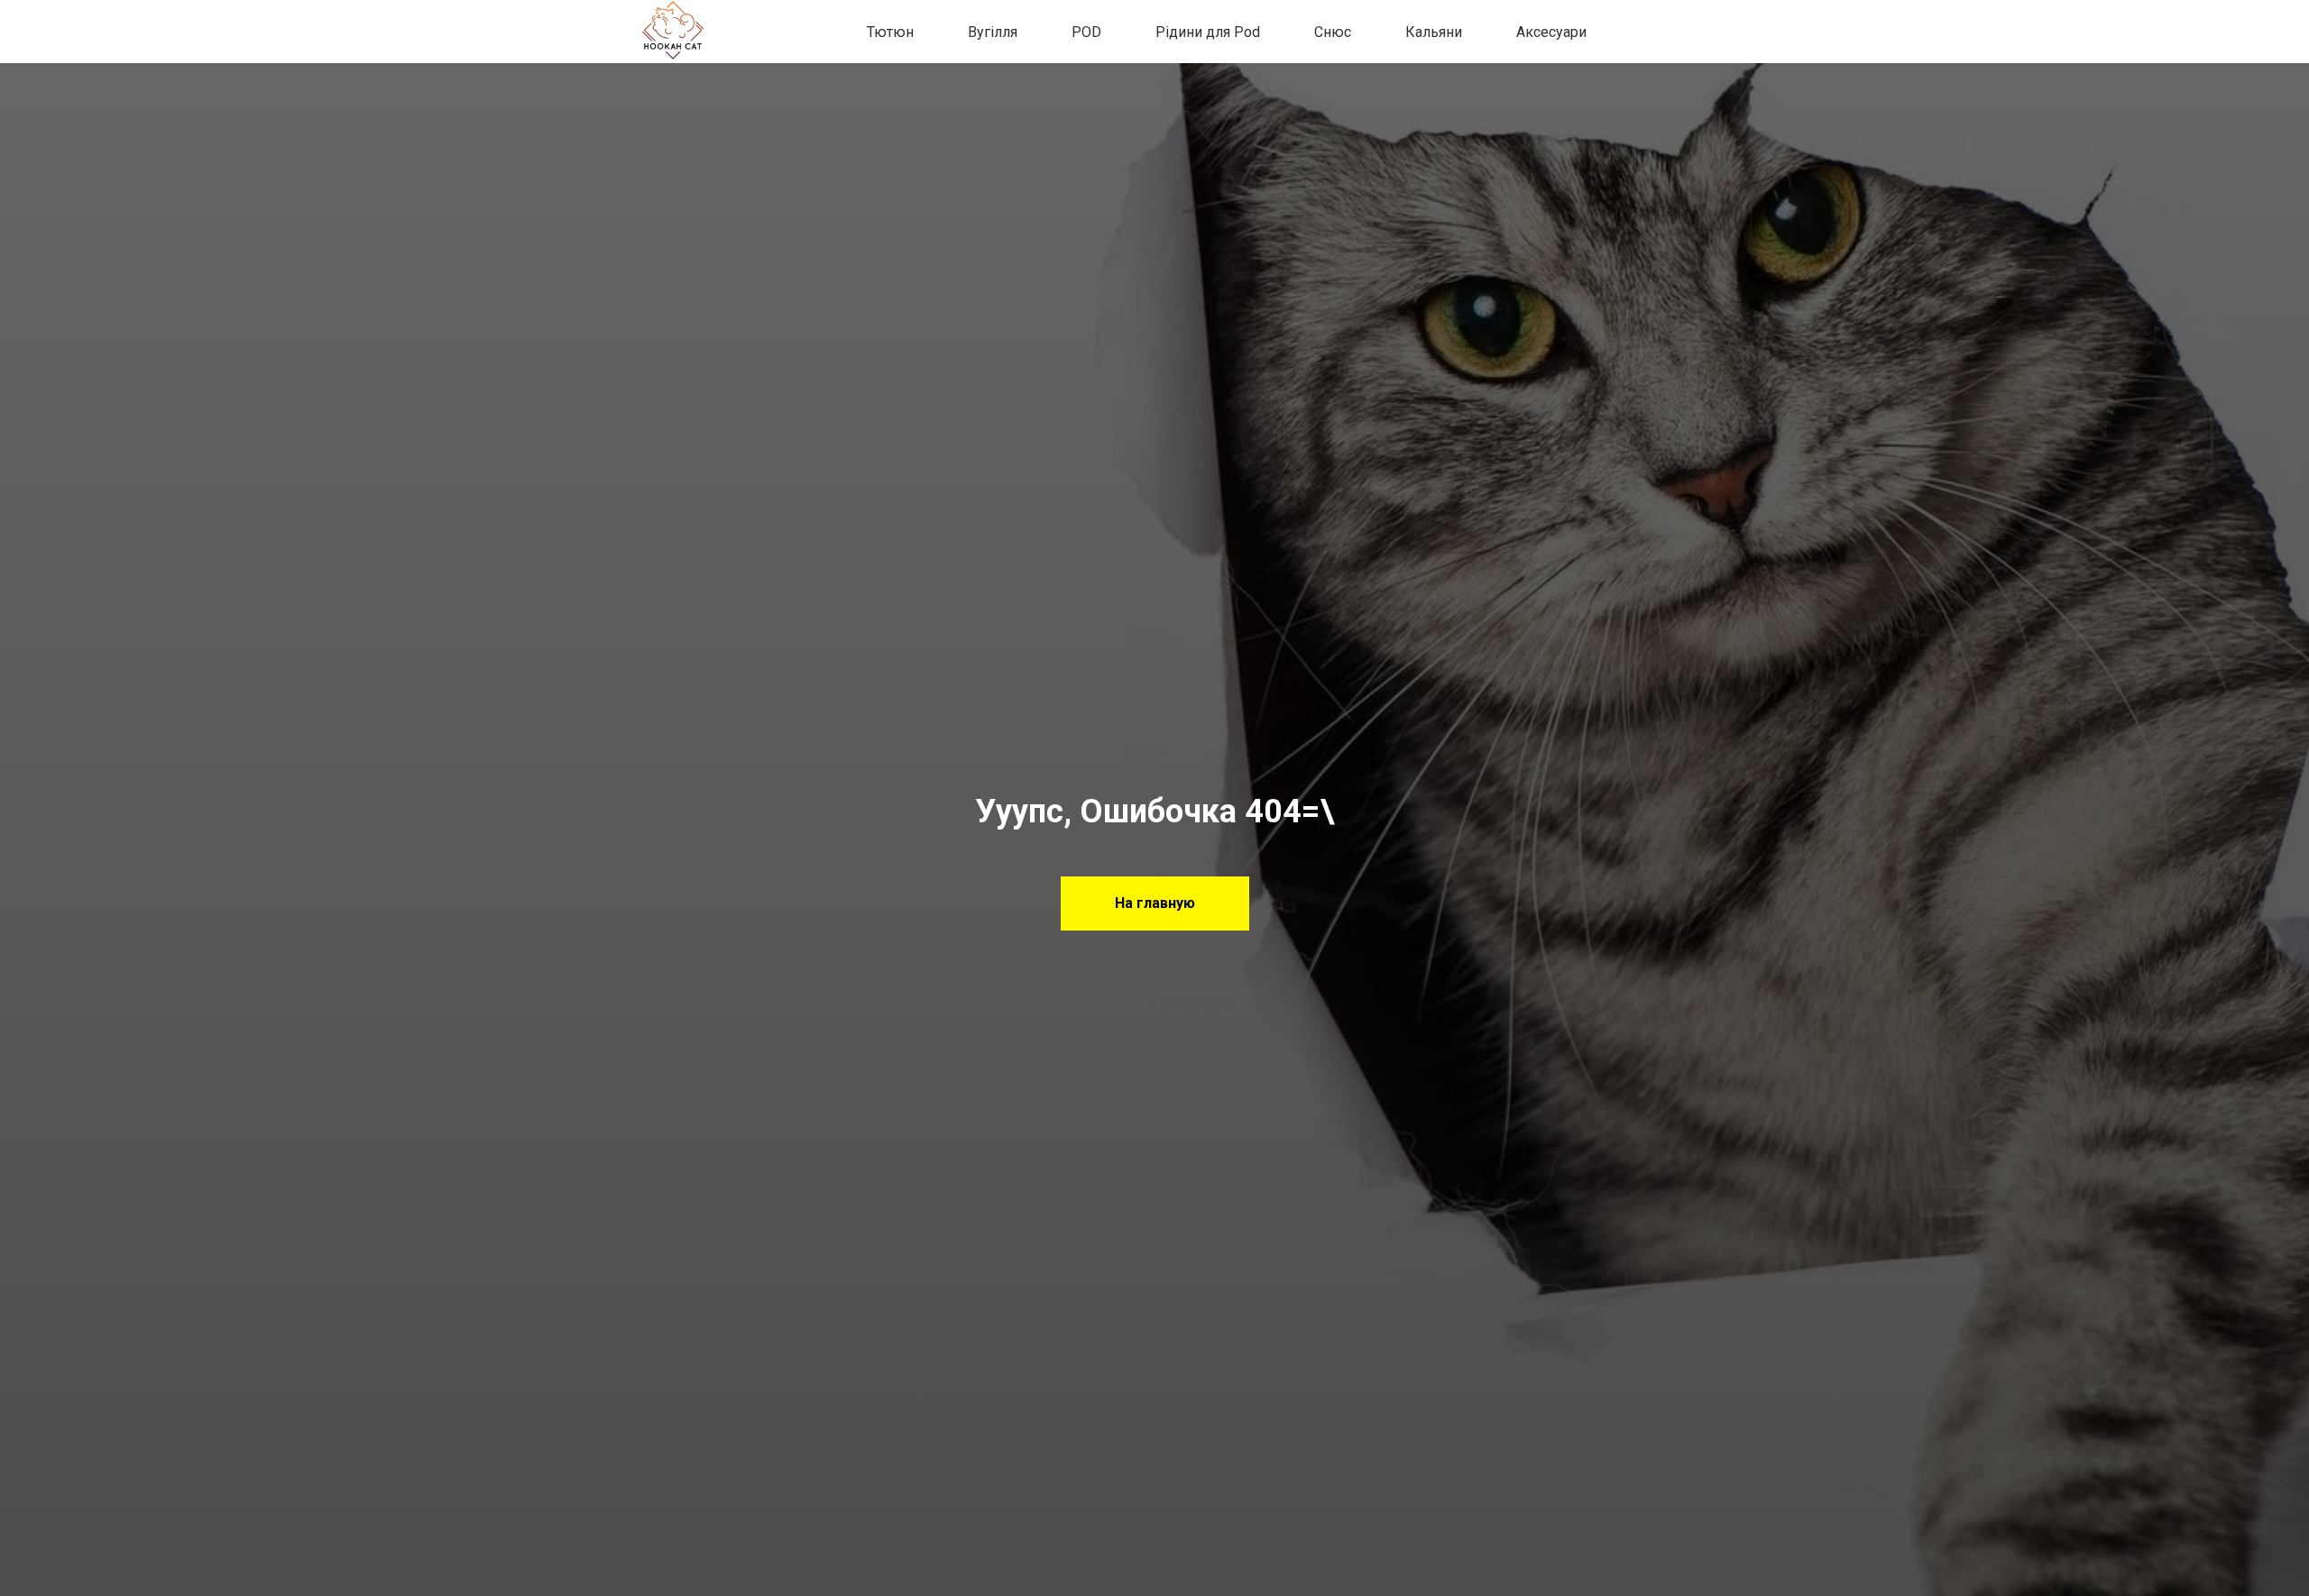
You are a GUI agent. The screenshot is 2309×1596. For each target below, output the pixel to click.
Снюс (1333, 32)
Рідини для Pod (1208, 32)
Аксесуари (1551, 32)
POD (1086, 32)
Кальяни (1434, 32)
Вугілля (993, 32)
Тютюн (890, 32)
